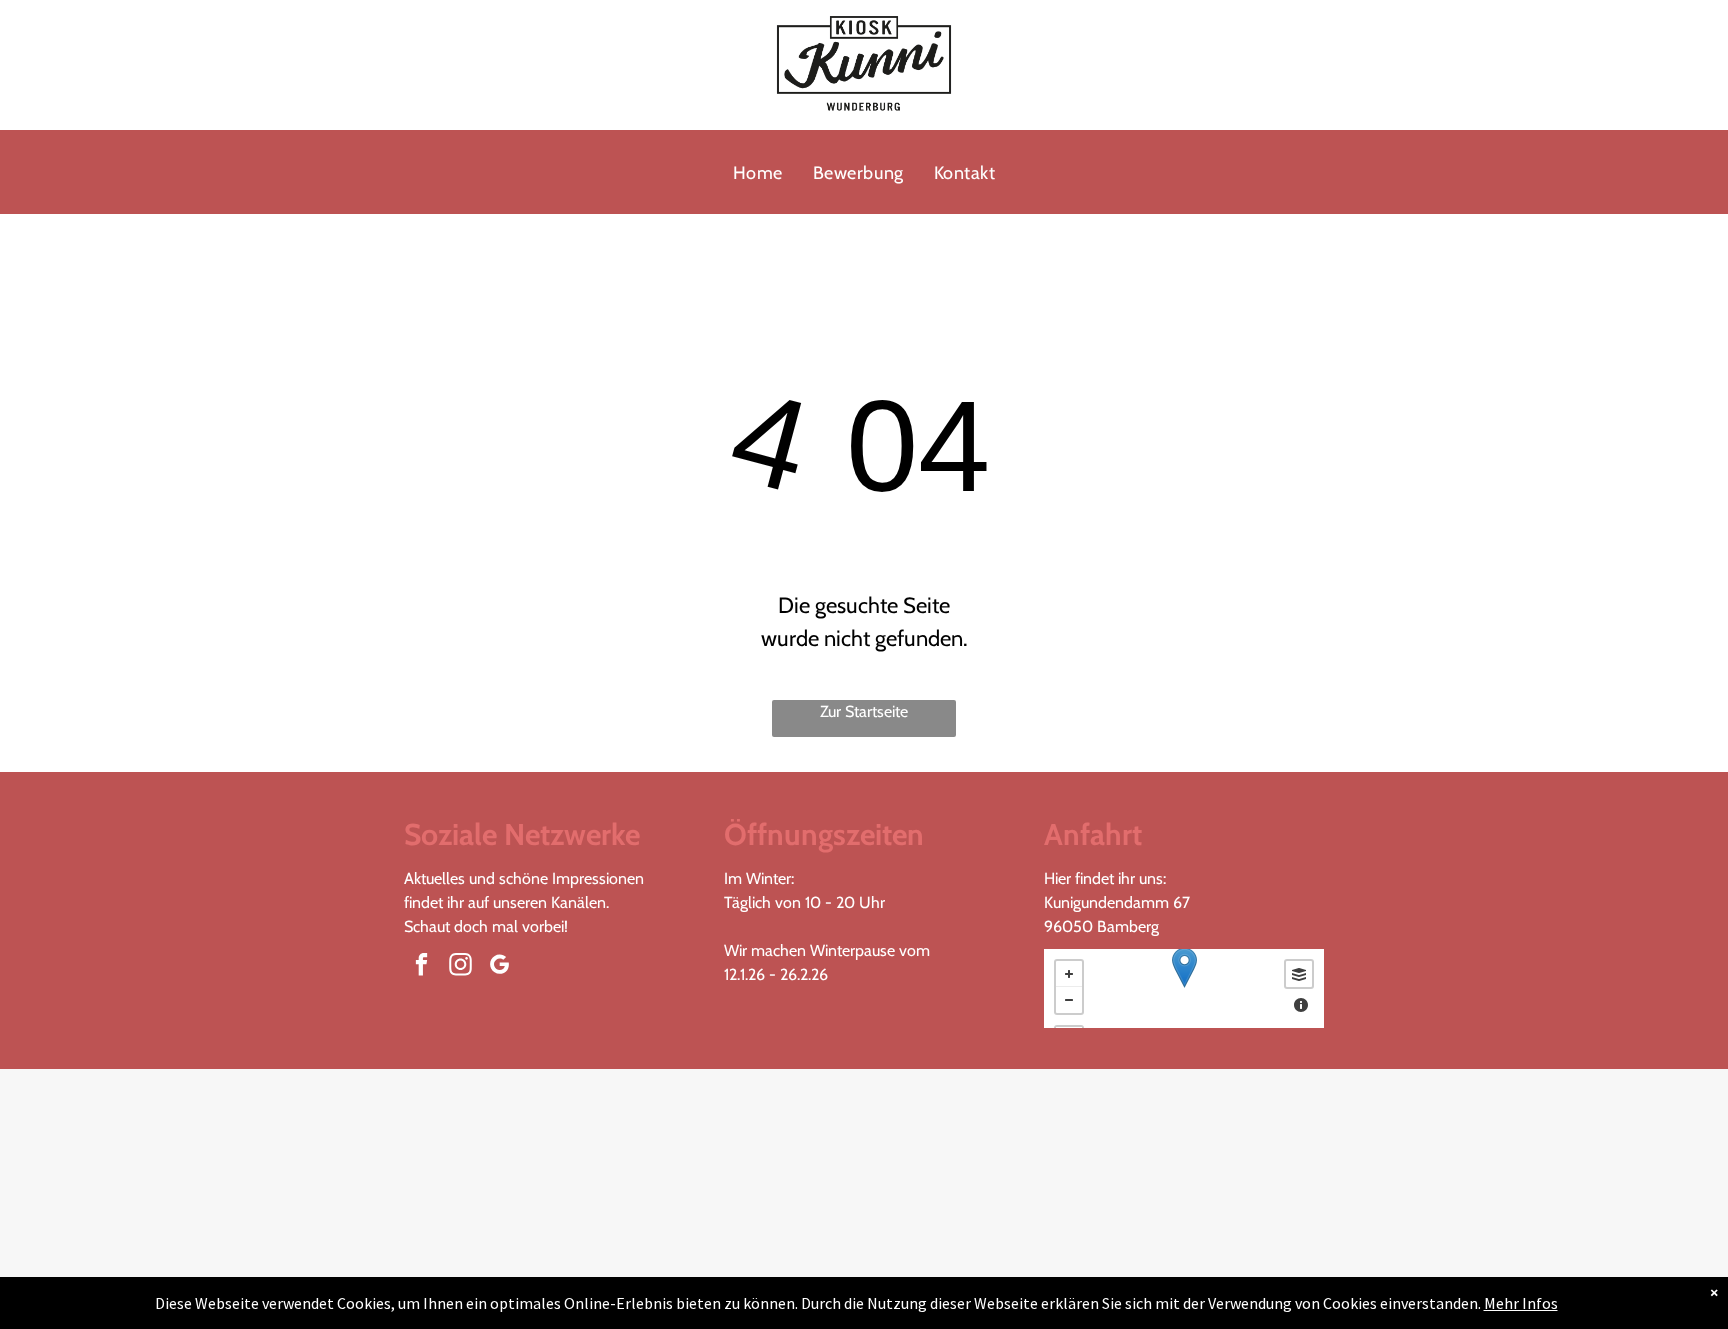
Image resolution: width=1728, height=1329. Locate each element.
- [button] (1069, 1000)
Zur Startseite (864, 711)
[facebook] (421, 967)
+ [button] (1069, 974)
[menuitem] (758, 172)
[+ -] (1184, 988)
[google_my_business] (499, 967)
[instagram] (460, 967)
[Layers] (1299, 974)
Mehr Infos (1521, 1303)
